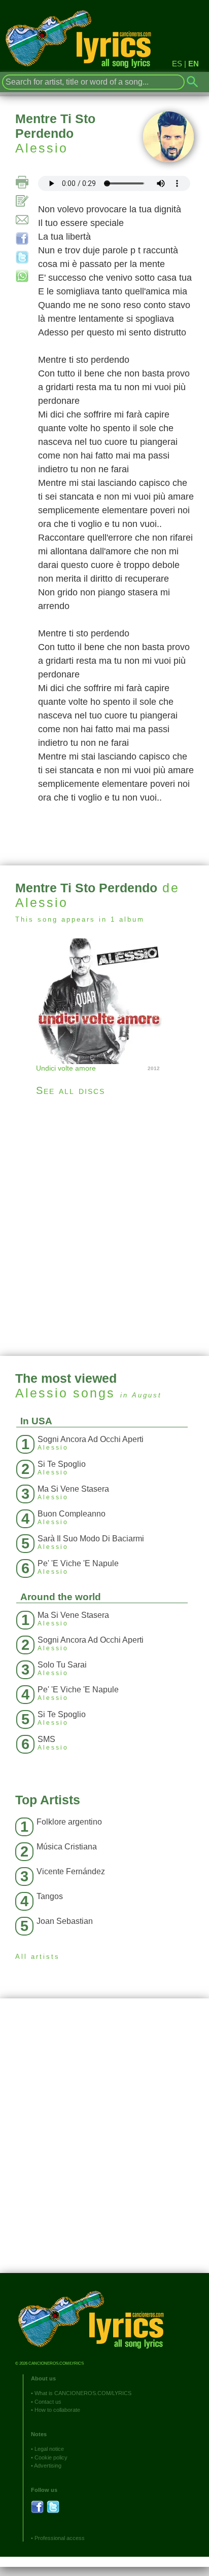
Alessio (42, 148)
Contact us (48, 2402)
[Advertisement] (104, 1226)
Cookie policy (51, 2457)
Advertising (48, 2466)
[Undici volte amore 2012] (104, 1000)
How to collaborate (57, 2410)
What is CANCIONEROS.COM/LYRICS (83, 2393)
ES (177, 64)
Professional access (60, 2538)
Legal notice (49, 2449)
